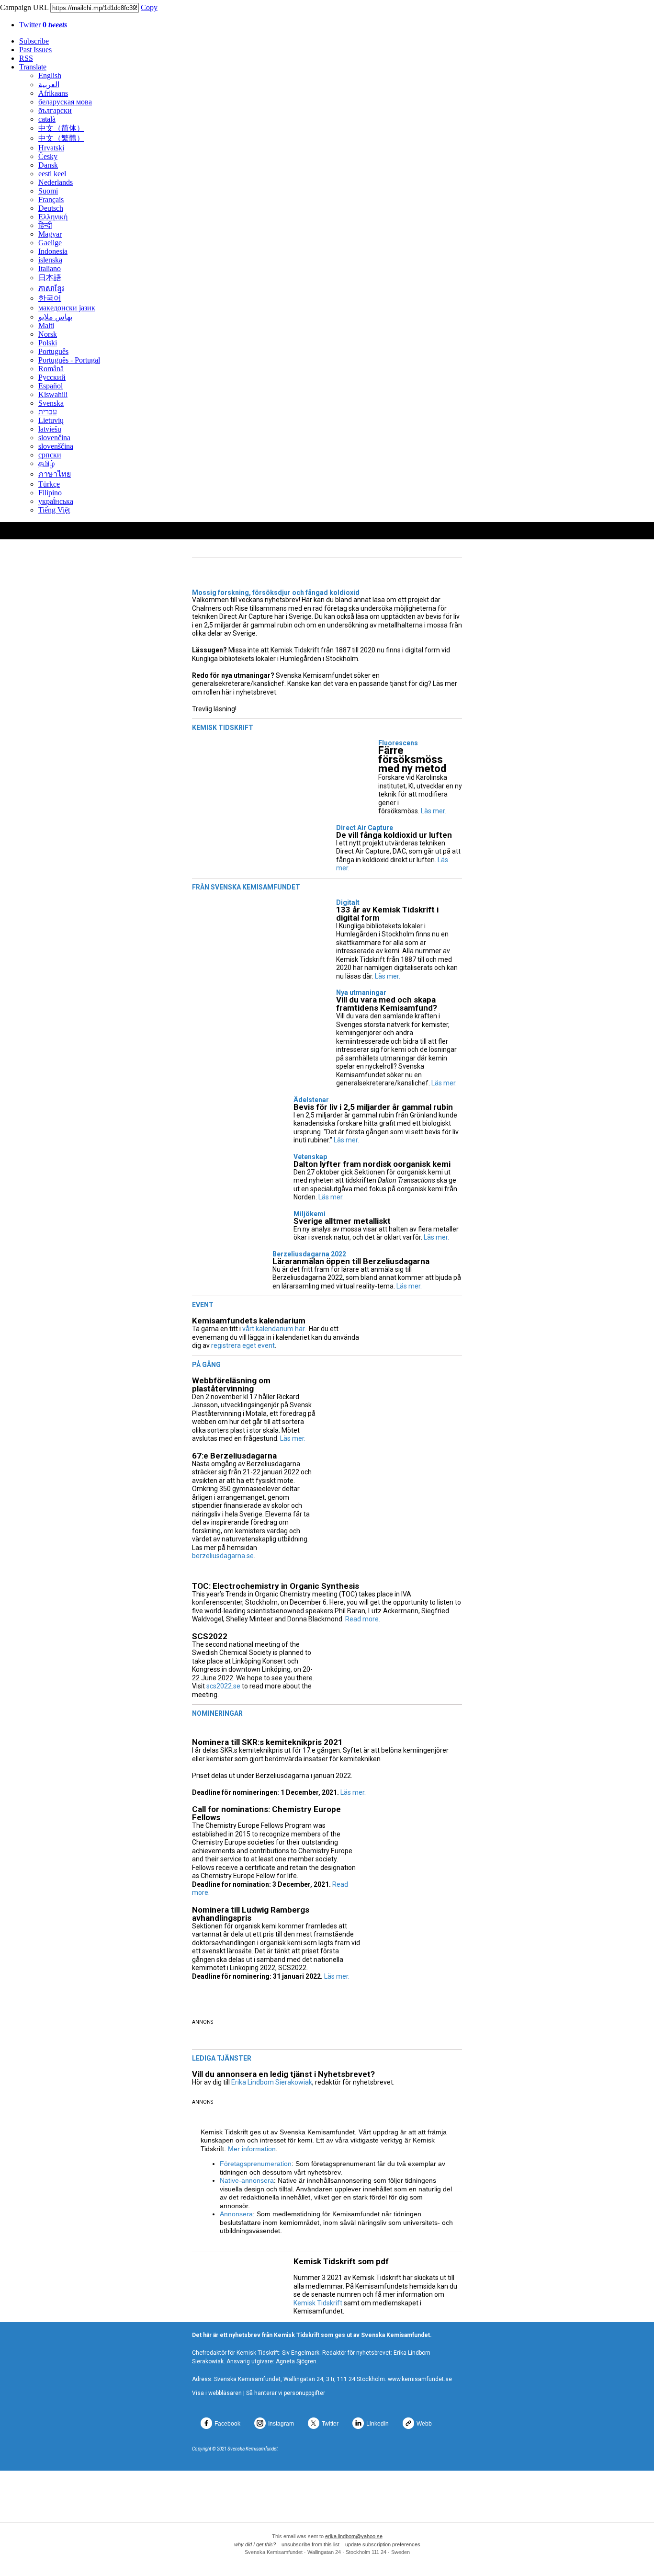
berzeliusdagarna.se (223, 1556)
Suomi (48, 191)
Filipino (50, 493)
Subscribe (34, 41)
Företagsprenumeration (256, 2164)
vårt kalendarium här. (274, 1329)
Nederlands (56, 182)
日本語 (50, 278)
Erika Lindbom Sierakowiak (272, 2082)
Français (51, 199)
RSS (26, 58)
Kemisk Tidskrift (318, 2303)
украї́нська (56, 501)
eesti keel (52, 174)
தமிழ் (46, 463)
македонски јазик (67, 308)
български (55, 110)
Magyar (50, 234)
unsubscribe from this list (310, 2544)
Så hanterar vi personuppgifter (286, 2393)
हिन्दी (45, 225)
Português (53, 351)
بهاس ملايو (55, 317)
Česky (48, 156)
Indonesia (53, 251)
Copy (149, 7)
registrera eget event (243, 1345)
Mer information (252, 2149)
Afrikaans (53, 93)
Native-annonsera (247, 2180)
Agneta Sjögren (296, 2361)
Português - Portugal (69, 360)
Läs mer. (434, 811)
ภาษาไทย (55, 474)
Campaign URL (24, 7)
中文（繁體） (61, 138)
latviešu (50, 429)
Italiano (50, 268)
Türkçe (49, 484)
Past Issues (35, 50)
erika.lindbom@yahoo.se (354, 2536)
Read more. (363, 1619)
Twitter (43, 25)
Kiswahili (53, 394)
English (50, 75)
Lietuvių (51, 420)
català (47, 119)
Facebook (227, 2424)
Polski (48, 343)
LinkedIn (378, 2424)
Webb (424, 2424)
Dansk (48, 165)
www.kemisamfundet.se (420, 2379)
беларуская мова (65, 102)
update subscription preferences (383, 2544)
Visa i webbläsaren (217, 2393)
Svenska (51, 403)
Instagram (281, 2424)
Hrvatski (51, 148)
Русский (52, 377)
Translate (33, 67)
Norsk (48, 334)
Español (51, 386)
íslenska (50, 260)
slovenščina (56, 446)
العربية (49, 85)
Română (51, 369)
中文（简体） (61, 128)
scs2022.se (223, 1686)
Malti (46, 325)
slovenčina (54, 438)
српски (50, 455)
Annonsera (236, 2214)
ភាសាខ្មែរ (51, 289)
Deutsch (51, 208)
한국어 (50, 298)
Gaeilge (50, 243)
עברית (48, 412)
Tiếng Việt (54, 510)
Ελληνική (53, 217)
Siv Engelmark (301, 2353)
